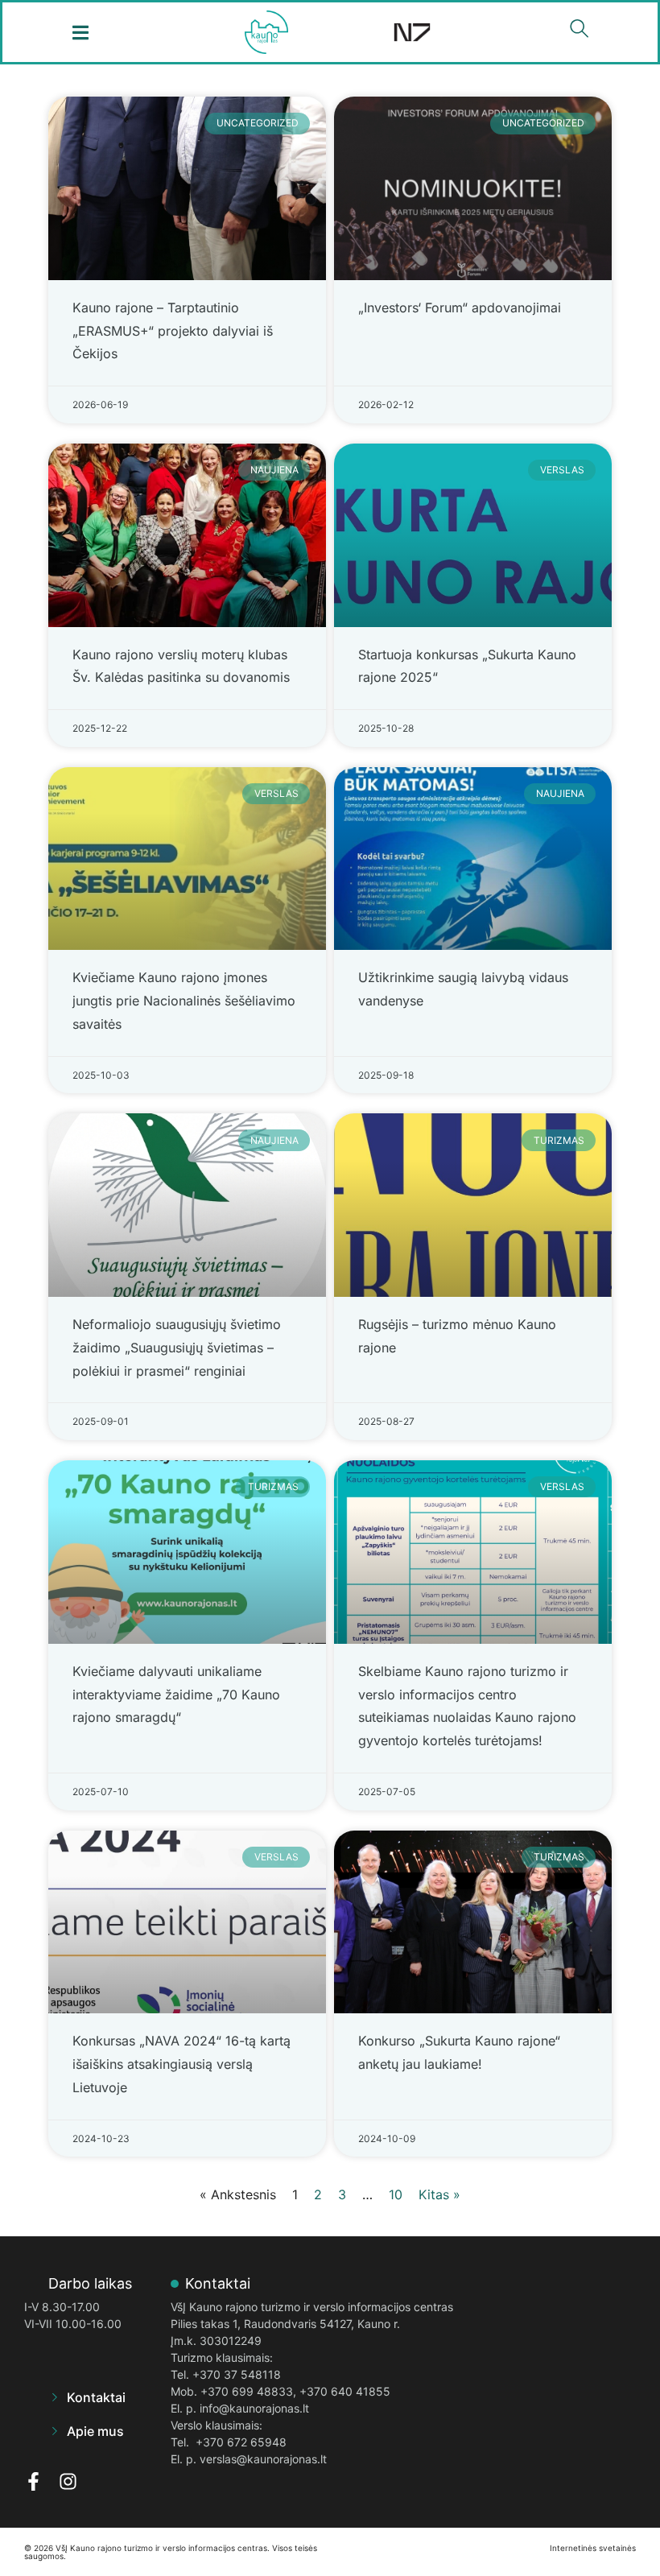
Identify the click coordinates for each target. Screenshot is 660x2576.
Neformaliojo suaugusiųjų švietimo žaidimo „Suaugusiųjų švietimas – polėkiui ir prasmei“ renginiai (177, 1348)
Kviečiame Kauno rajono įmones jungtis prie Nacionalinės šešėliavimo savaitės (184, 1001)
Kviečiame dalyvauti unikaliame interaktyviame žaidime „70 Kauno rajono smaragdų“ (176, 1695)
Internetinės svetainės (593, 2548)
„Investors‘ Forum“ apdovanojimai (460, 308)
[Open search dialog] (580, 32)
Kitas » (439, 2194)
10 (396, 2194)
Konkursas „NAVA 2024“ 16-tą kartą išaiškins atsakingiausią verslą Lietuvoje (181, 2064)
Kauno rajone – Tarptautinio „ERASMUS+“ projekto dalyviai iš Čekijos (173, 331)
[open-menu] (81, 33)
